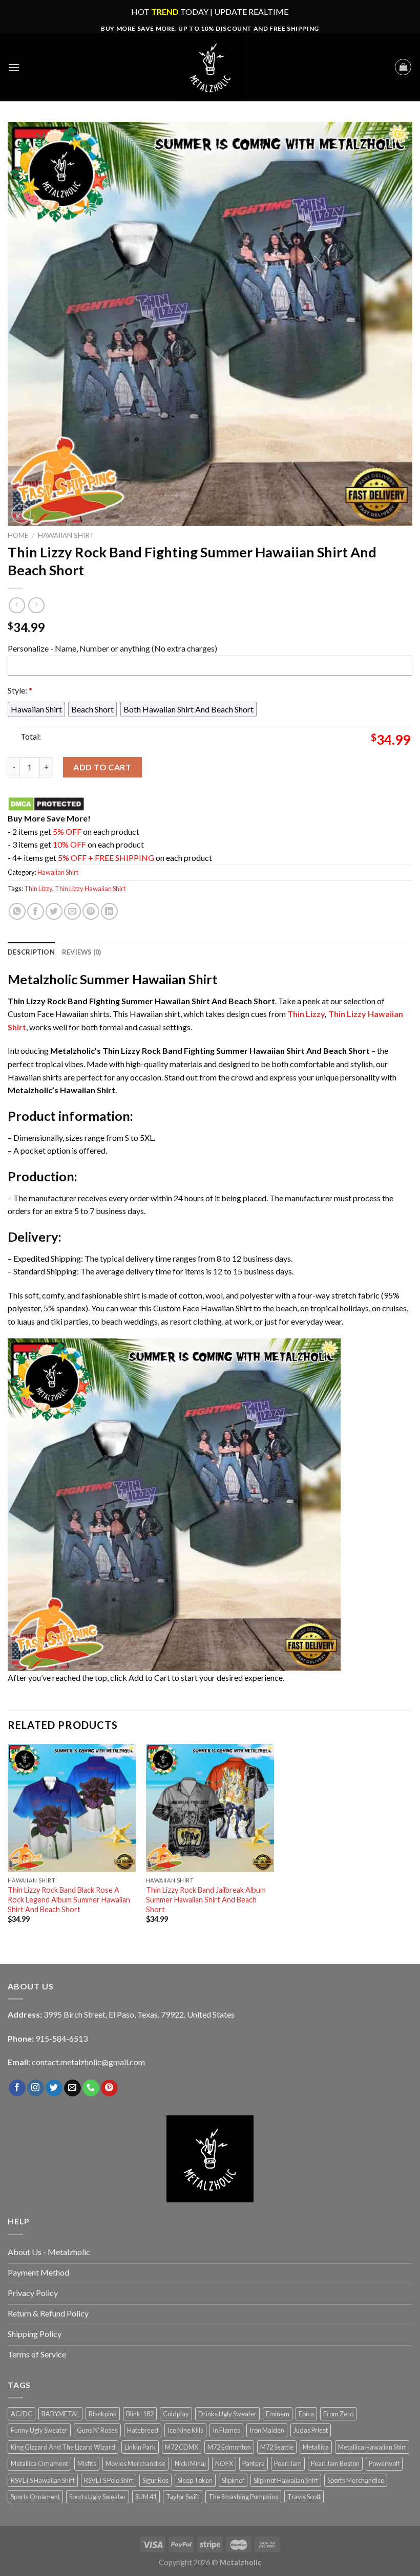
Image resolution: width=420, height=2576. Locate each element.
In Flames (226, 2430)
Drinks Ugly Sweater (227, 2414)
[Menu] (14, 67)
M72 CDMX (182, 2447)
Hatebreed (143, 2430)
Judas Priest (311, 2430)
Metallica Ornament (39, 2463)
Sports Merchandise (356, 2480)
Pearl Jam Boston (335, 2463)
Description (31, 952)
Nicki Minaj (190, 2463)
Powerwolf (384, 2463)
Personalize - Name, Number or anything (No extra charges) (112, 648)
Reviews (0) (82, 952)
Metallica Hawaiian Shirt (372, 2447)
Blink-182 (140, 2414)
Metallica (316, 2447)
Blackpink (103, 2414)
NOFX (224, 2463)
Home (18, 535)
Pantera (254, 2463)
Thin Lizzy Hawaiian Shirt (90, 889)
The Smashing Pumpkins (243, 2497)
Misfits (87, 2463)
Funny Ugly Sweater (39, 2430)
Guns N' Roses (97, 2430)
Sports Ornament (35, 2497)
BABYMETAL (60, 2414)
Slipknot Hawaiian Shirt (286, 2480)
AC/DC (22, 2414)
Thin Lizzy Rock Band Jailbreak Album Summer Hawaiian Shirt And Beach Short (206, 1899)
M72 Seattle (277, 2447)
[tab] (31, 952)
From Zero (338, 2414)
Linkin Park (140, 2447)
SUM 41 (146, 2497)
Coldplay (176, 2414)
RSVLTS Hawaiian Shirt (43, 2480)
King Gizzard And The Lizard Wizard (63, 2447)
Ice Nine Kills (185, 2430)
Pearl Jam (288, 2463)
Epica (306, 2414)
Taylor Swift (183, 2497)
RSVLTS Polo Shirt (109, 2480)
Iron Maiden (267, 2430)
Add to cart (102, 767)
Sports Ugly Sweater (98, 2497)
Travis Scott (304, 2497)
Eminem (278, 2414)
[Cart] (403, 67)
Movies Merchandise (135, 2463)
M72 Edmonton (229, 2447)
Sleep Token (195, 2480)
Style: (20, 690)
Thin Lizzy (38, 889)
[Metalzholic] (210, 67)
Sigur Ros (155, 2480)
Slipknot (233, 2480)
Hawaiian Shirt (66, 535)
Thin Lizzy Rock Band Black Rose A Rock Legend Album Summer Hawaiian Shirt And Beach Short (69, 1899)
